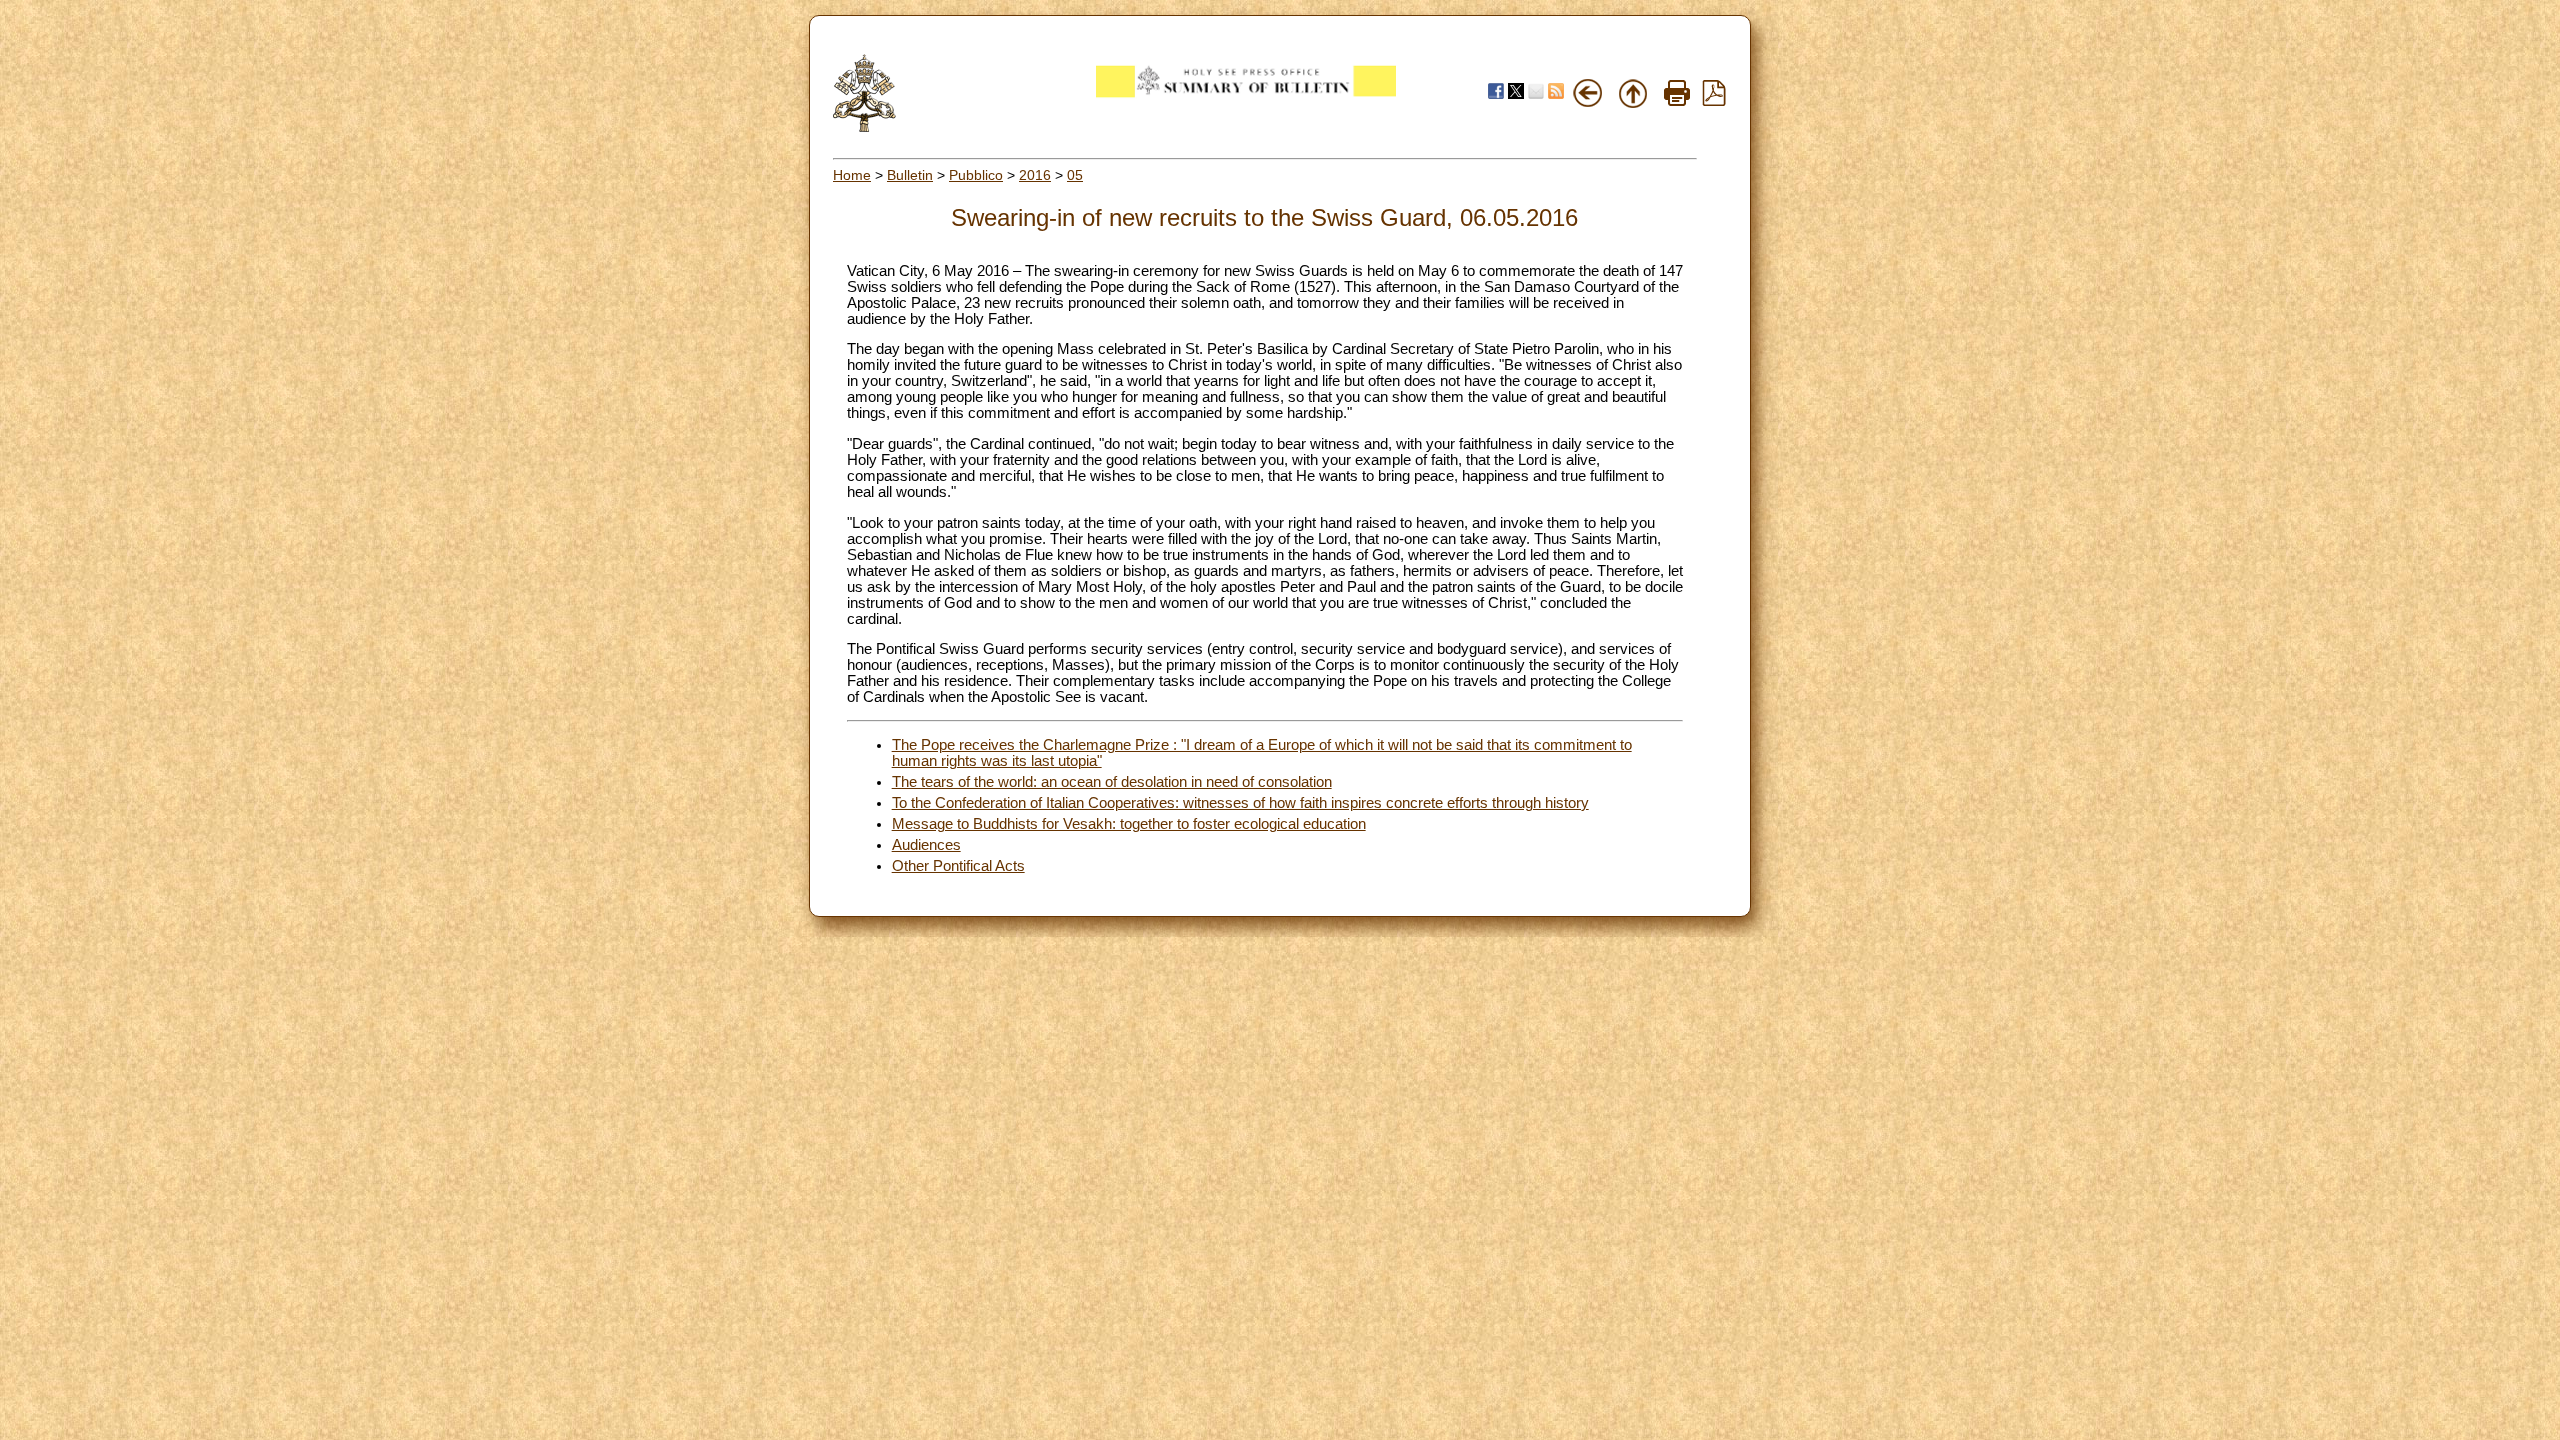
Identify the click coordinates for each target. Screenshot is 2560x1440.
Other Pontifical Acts (958, 866)
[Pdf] (1714, 101)
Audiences (926, 845)
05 (1075, 175)
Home (852, 175)
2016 (1035, 175)
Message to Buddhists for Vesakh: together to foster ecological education (1129, 824)
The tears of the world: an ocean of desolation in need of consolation (1112, 782)
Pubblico (976, 175)
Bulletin (910, 175)
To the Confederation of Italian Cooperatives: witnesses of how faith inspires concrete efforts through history (1240, 803)
